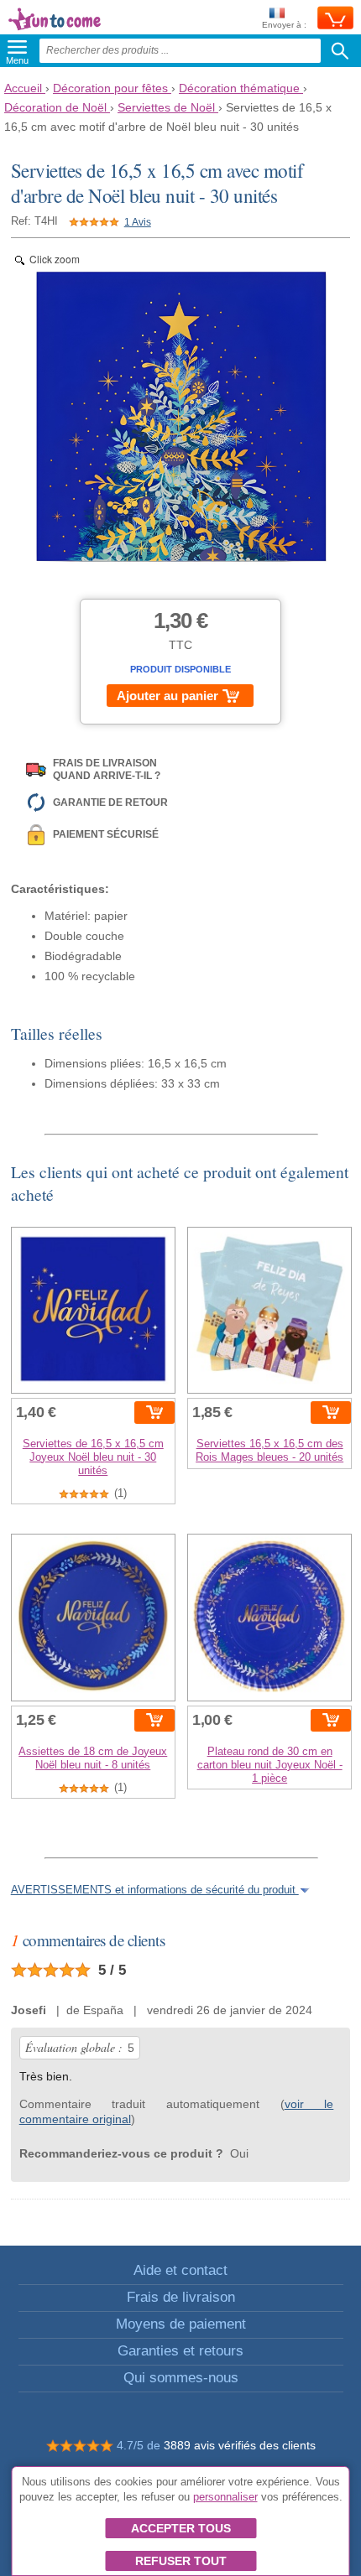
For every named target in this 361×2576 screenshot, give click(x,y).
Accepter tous (181, 2528)
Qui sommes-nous (181, 2378)
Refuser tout (181, 2561)
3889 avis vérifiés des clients (240, 2445)
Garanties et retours (180, 2351)
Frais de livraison (181, 2297)
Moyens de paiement (181, 2324)
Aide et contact (180, 2270)
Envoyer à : (284, 25)
